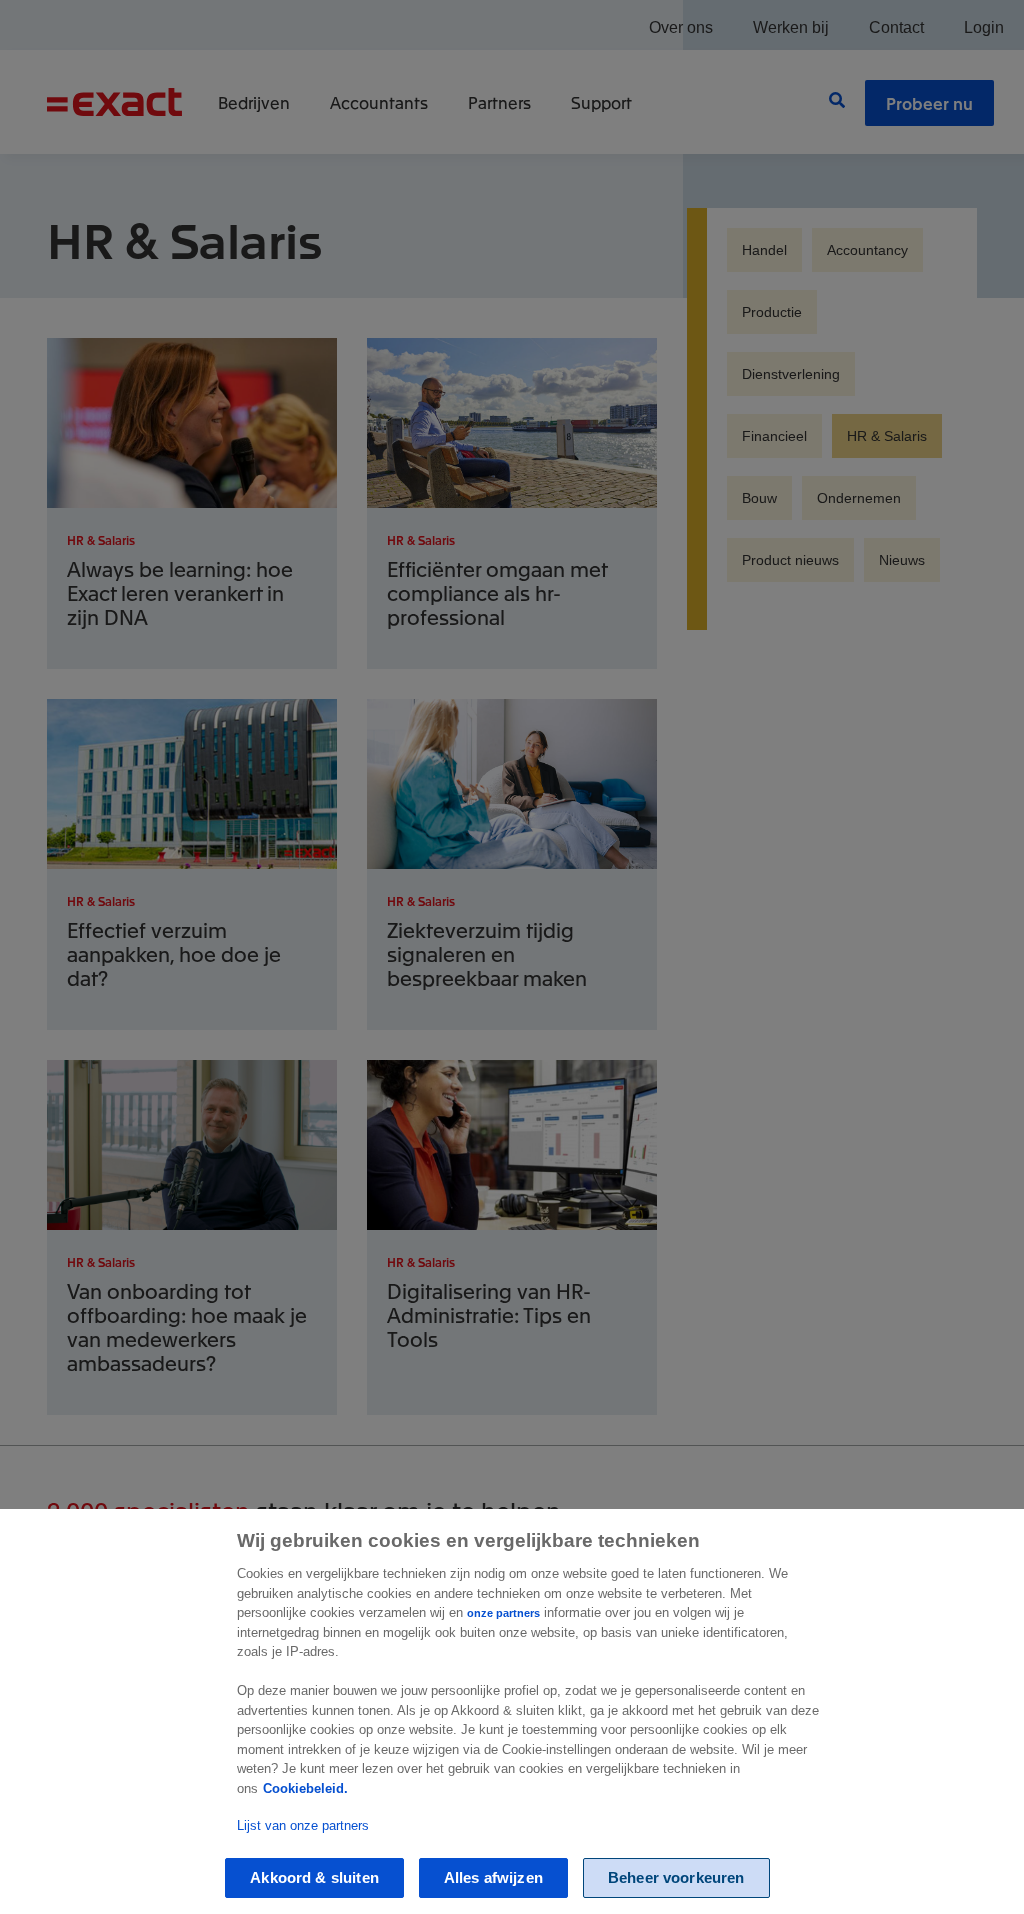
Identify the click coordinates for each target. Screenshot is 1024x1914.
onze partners (503, 1613)
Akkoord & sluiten (314, 1877)
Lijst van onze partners (303, 1825)
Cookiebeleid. (305, 1788)
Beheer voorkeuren (676, 1877)
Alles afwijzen (493, 1877)
